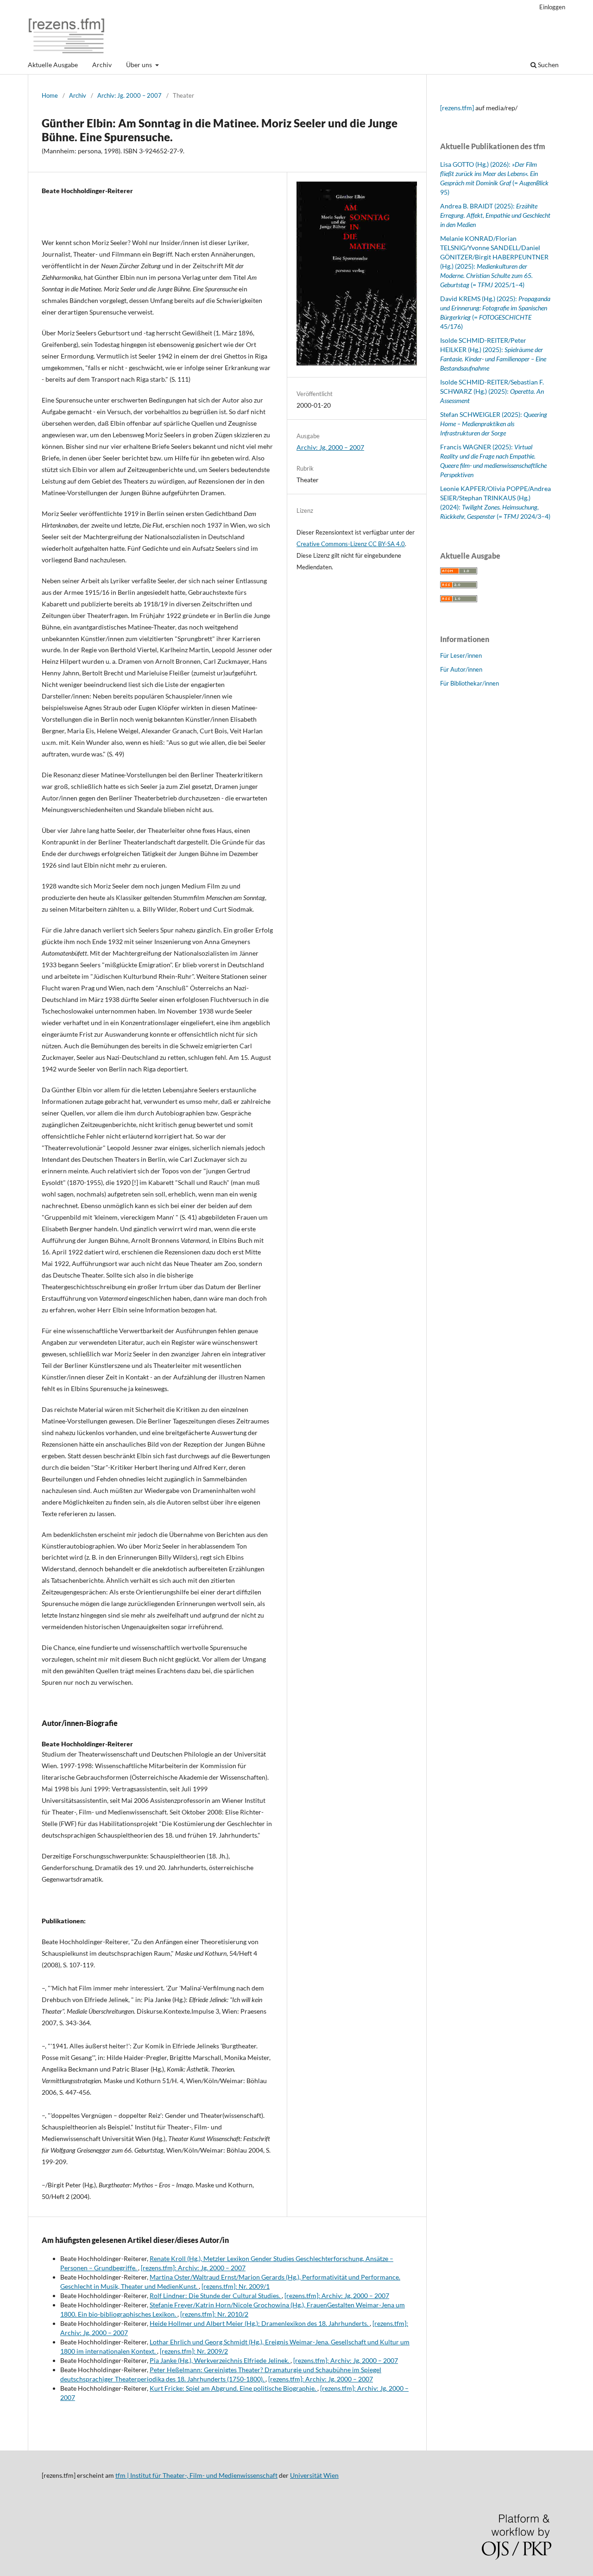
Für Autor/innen (461, 669)
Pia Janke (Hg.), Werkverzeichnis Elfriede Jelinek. (220, 2360)
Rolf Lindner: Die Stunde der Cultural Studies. (216, 2296)
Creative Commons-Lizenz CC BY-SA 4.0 (351, 544)
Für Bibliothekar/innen (470, 683)
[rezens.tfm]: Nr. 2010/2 (214, 2314)
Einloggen (552, 7)
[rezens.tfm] (457, 108)
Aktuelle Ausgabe (53, 65)
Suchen (548, 65)
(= (508, 516)
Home (50, 95)
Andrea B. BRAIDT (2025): (495, 215)
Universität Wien (314, 2475)
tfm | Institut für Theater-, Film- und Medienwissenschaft (196, 2475)
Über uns (140, 65)
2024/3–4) (535, 516)
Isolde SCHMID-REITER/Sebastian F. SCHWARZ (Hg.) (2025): (492, 391)
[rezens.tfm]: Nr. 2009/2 (194, 2351)
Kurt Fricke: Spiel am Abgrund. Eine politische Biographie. (233, 2388)
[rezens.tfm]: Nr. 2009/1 (236, 2286)
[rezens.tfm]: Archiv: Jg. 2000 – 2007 (193, 2268)
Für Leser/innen (461, 655)
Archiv (102, 65)
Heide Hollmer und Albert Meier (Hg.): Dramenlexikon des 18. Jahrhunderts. (260, 2323)
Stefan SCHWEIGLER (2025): (494, 424)
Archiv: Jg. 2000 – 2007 (129, 95)
